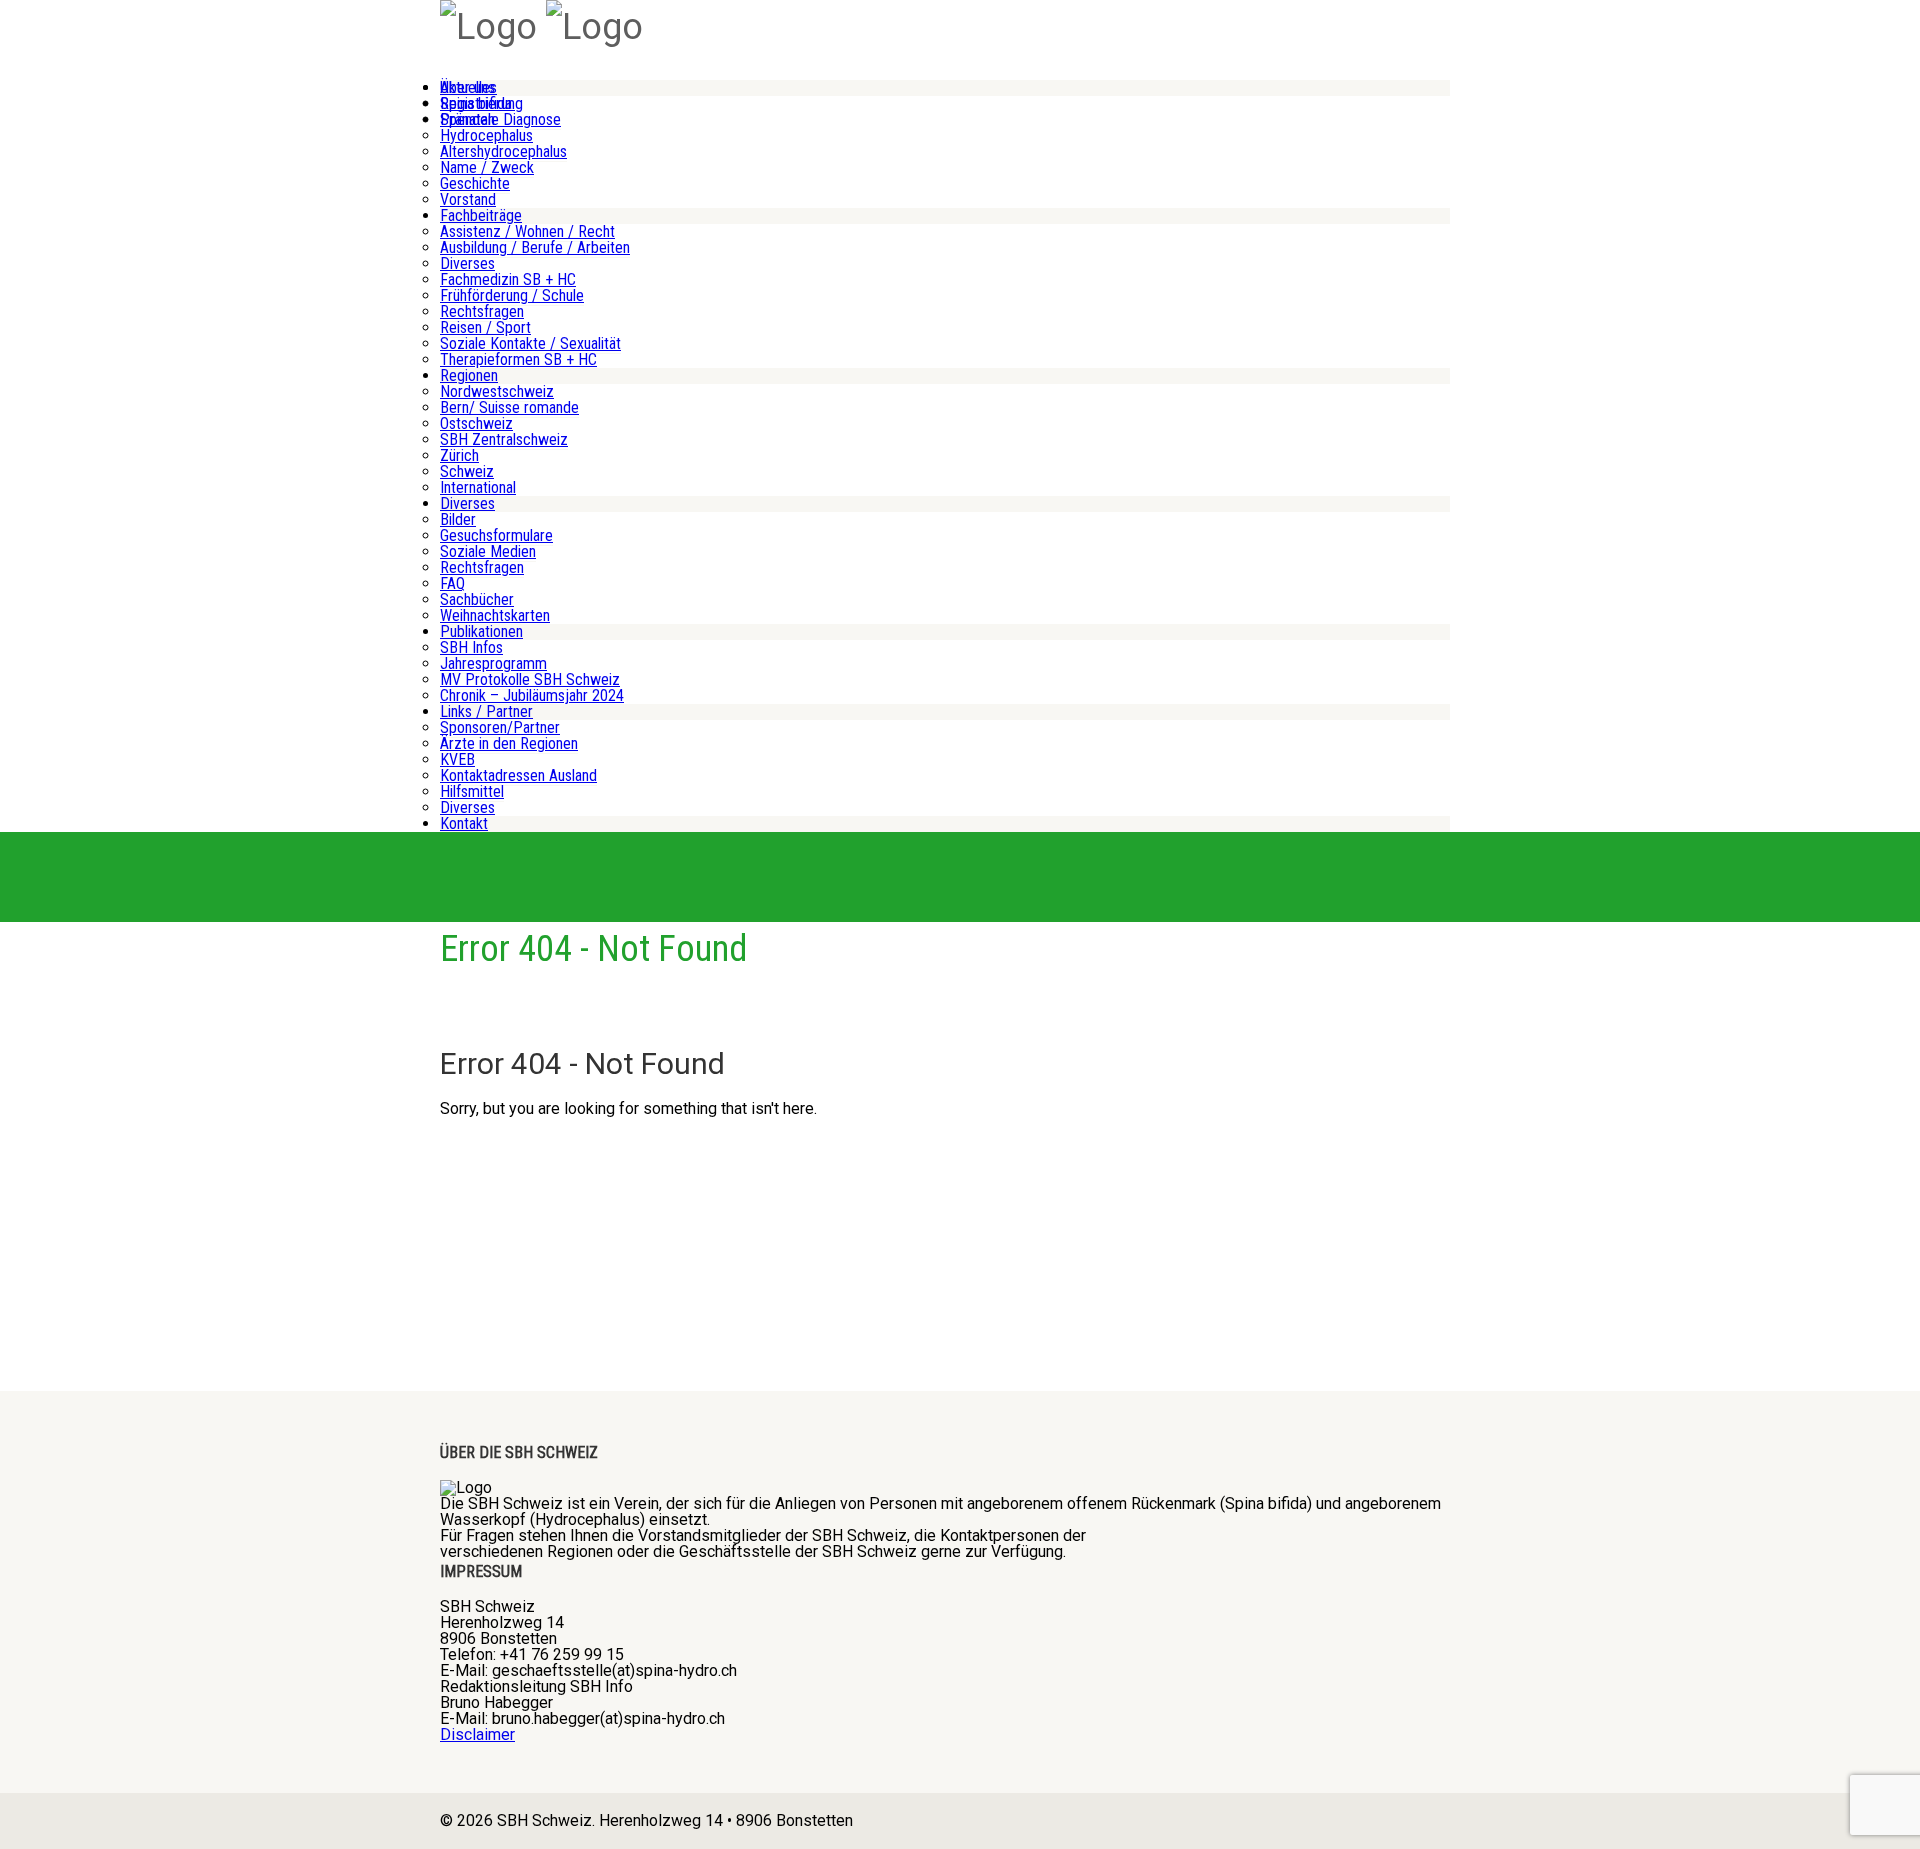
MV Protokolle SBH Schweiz (530, 679)
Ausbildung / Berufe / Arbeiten (535, 247)
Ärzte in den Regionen (509, 743)
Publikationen (481, 631)
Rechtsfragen (482, 311)
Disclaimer (477, 1734)
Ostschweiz (476, 423)
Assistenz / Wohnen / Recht (527, 231)
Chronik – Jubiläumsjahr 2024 (532, 695)
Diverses (467, 263)
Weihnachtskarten (495, 615)
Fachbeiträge (481, 215)
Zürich (459, 455)
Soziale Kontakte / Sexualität (530, 343)
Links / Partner (486, 711)
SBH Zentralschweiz (504, 439)
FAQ (452, 583)
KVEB (457, 759)
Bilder (458, 519)
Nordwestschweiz (497, 391)
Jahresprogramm (493, 663)
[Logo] (488, 27)
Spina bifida (476, 103)
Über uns (467, 87)
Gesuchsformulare (496, 535)
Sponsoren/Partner (500, 727)
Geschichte (475, 183)
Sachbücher (477, 599)
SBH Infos (471, 647)
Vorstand (468, 199)
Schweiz (467, 471)
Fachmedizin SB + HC (508, 279)
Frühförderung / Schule (512, 295)
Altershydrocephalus (503, 151)
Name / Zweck (487, 167)
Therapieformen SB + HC (518, 359)
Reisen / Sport (485, 327)
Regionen (469, 375)
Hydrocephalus (486, 135)
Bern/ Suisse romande (509, 407)
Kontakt (464, 823)
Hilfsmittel (472, 791)
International (478, 487)
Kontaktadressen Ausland (518, 775)
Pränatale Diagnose (500, 119)
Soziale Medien (488, 551)
